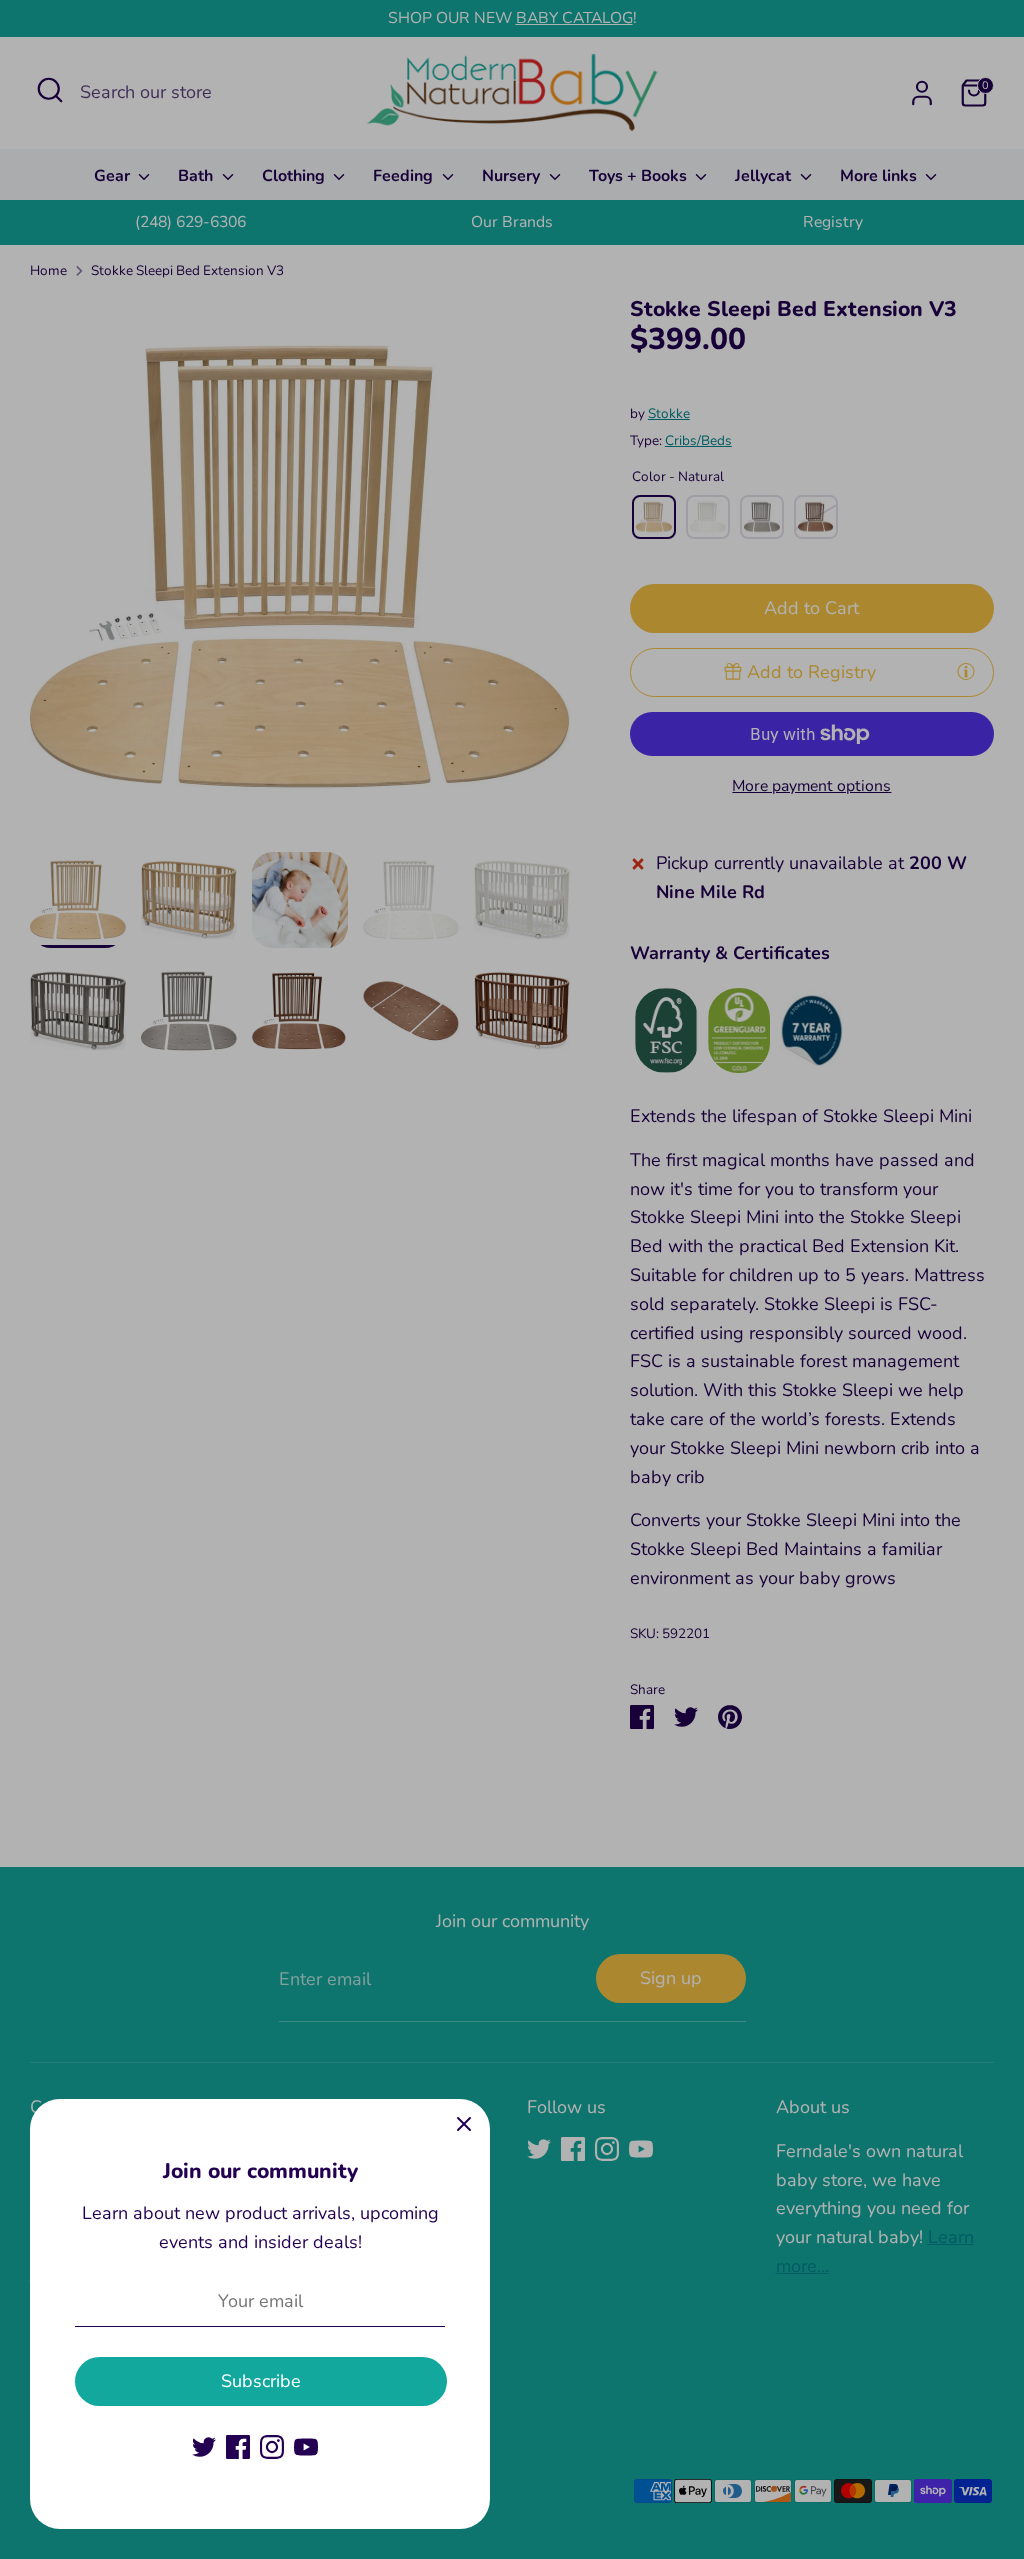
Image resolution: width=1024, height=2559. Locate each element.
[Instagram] (272, 2447)
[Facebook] (238, 2447)
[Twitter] (204, 2447)
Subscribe (261, 2381)
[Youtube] (306, 2447)
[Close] (464, 2125)
